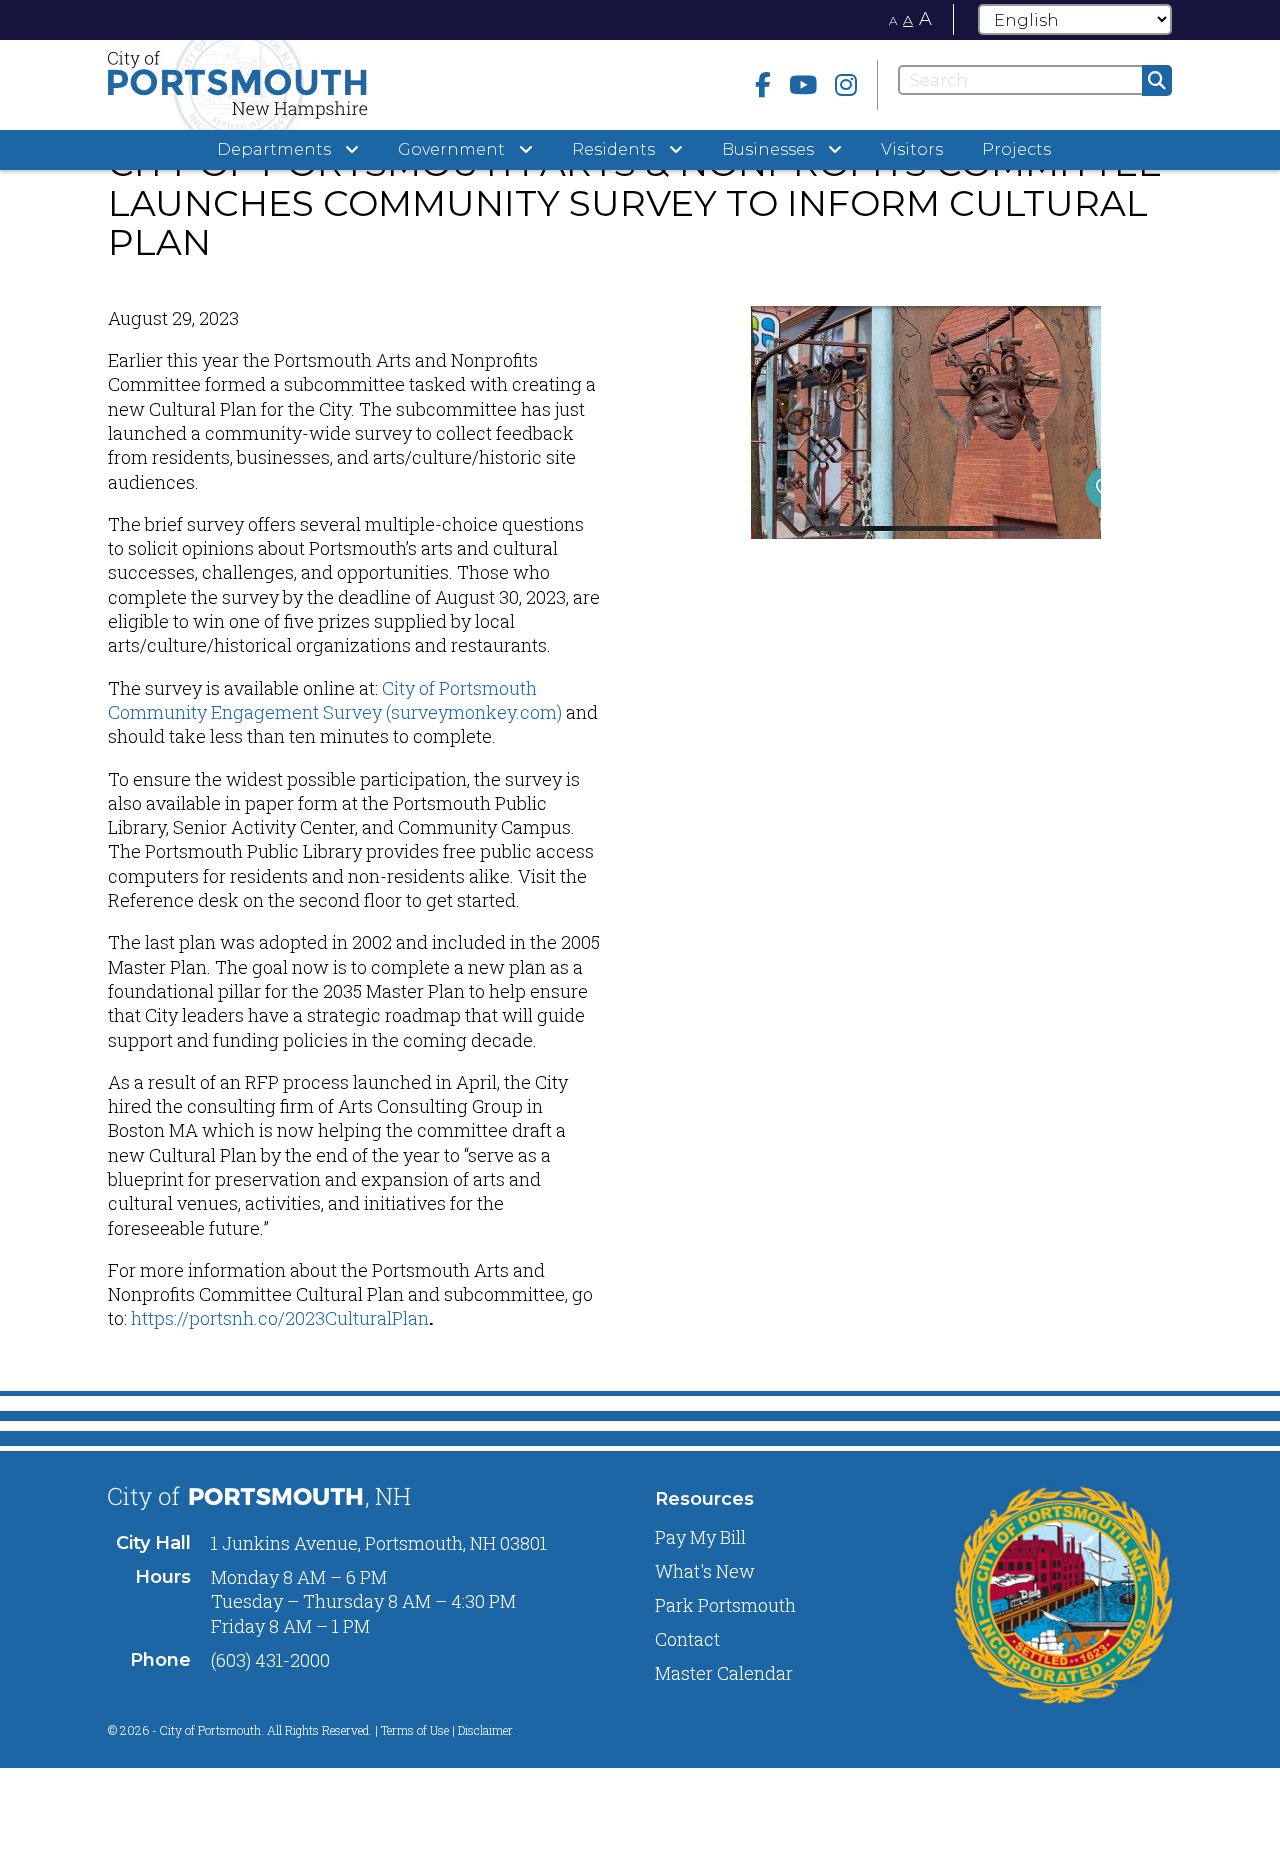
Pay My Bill (700, 1537)
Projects (1016, 149)
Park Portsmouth (725, 1605)
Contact (687, 1639)
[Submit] (1157, 80)
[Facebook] (763, 84)
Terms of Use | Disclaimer (447, 1730)
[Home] (275, 85)
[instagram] (846, 84)
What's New (705, 1571)
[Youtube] (803, 84)
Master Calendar (724, 1673)
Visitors (912, 149)
